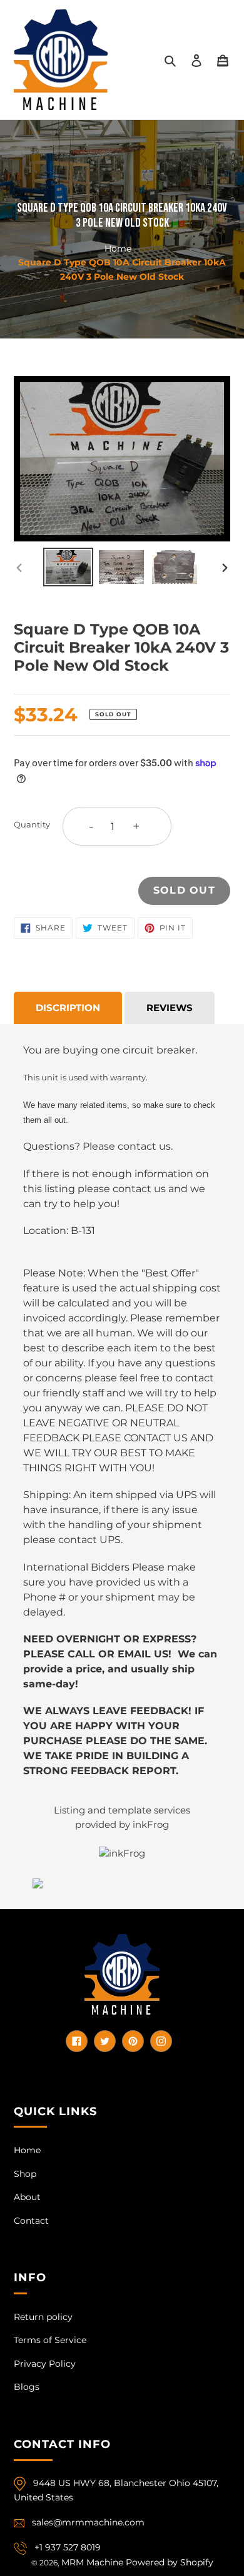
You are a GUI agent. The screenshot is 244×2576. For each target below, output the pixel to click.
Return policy (43, 2317)
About (27, 2197)
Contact (31, 2221)
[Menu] (223, 60)
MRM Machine (92, 2562)
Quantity (32, 824)
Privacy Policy (45, 2364)
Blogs (27, 2387)
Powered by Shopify (170, 2562)
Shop (25, 2174)
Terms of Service (50, 2340)
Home (118, 248)
